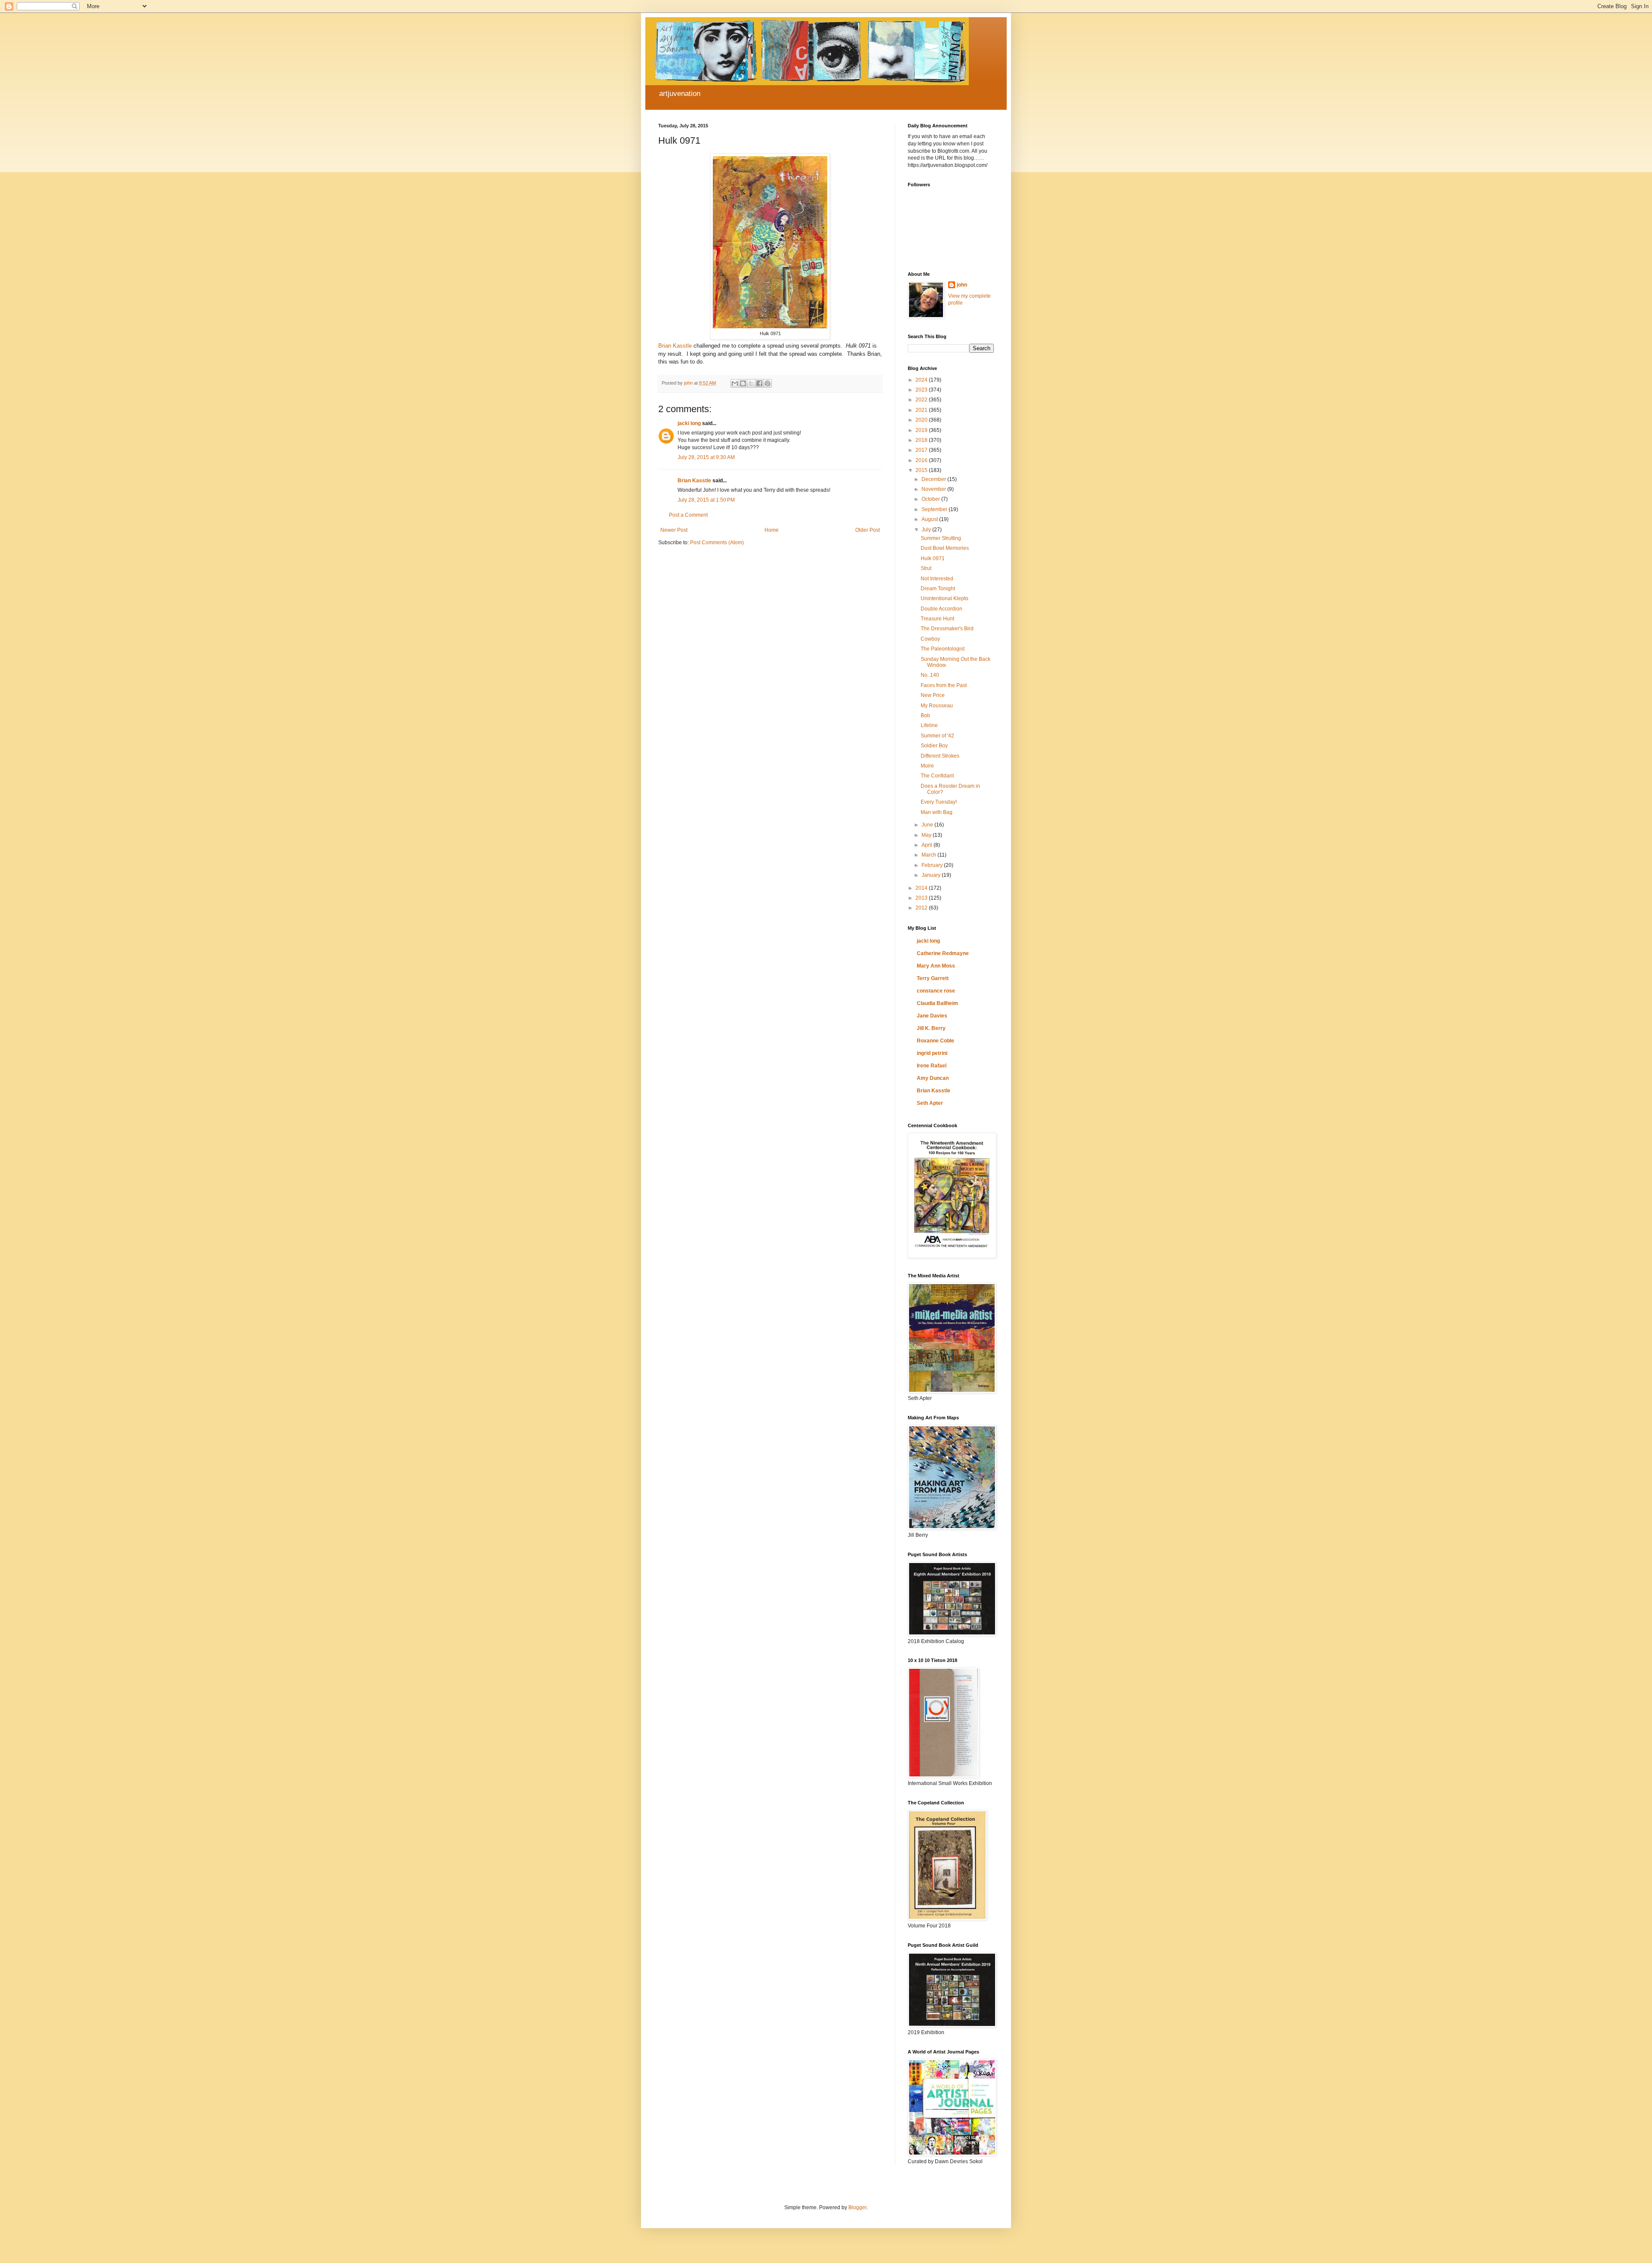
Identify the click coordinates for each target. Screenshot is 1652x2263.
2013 (922, 898)
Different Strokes (940, 756)
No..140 (930, 675)
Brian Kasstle (675, 346)
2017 (922, 450)
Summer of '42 (937, 736)
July (927, 530)
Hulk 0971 (933, 558)
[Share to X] (751, 383)
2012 (922, 908)
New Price (933, 695)
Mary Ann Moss (936, 966)
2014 (922, 888)
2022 (922, 400)
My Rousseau (937, 706)
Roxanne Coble (935, 1041)
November (934, 489)
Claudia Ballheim (937, 1003)
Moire (927, 766)
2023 (922, 390)
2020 (922, 420)
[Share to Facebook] (759, 383)
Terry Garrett (933, 978)
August (930, 519)
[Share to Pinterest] (767, 383)
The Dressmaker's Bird (947, 629)
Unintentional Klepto (945, 598)
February (933, 865)
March (929, 855)
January (932, 875)
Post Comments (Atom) (717, 543)
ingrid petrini (932, 1053)
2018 (922, 440)
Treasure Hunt (937, 619)
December (934, 479)
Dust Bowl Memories (945, 548)
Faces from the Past (944, 685)
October (931, 499)
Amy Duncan (933, 1078)
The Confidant (937, 776)
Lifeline (929, 725)
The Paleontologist (943, 649)
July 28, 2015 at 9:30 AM (706, 457)
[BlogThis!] (743, 383)
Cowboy (930, 639)
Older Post (868, 530)
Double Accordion (942, 609)
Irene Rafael (932, 1066)
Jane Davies (932, 1016)
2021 (922, 410)
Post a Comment (688, 515)
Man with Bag (937, 812)
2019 (922, 430)
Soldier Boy (934, 746)
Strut (926, 568)
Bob (925, 715)
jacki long (689, 423)
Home (772, 530)
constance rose (936, 991)
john (962, 285)
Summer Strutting (941, 538)
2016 (922, 460)
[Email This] (735, 383)
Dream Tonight (938, 589)
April (928, 845)
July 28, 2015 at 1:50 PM (706, 500)
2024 (922, 380)
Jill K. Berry (931, 1028)
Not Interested (937, 579)
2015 (922, 470)
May (927, 835)
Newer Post (674, 530)
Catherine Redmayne (943, 953)
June (928, 825)
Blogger (857, 2208)
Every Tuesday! (939, 802)
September (935, 509)
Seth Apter (930, 1103)
